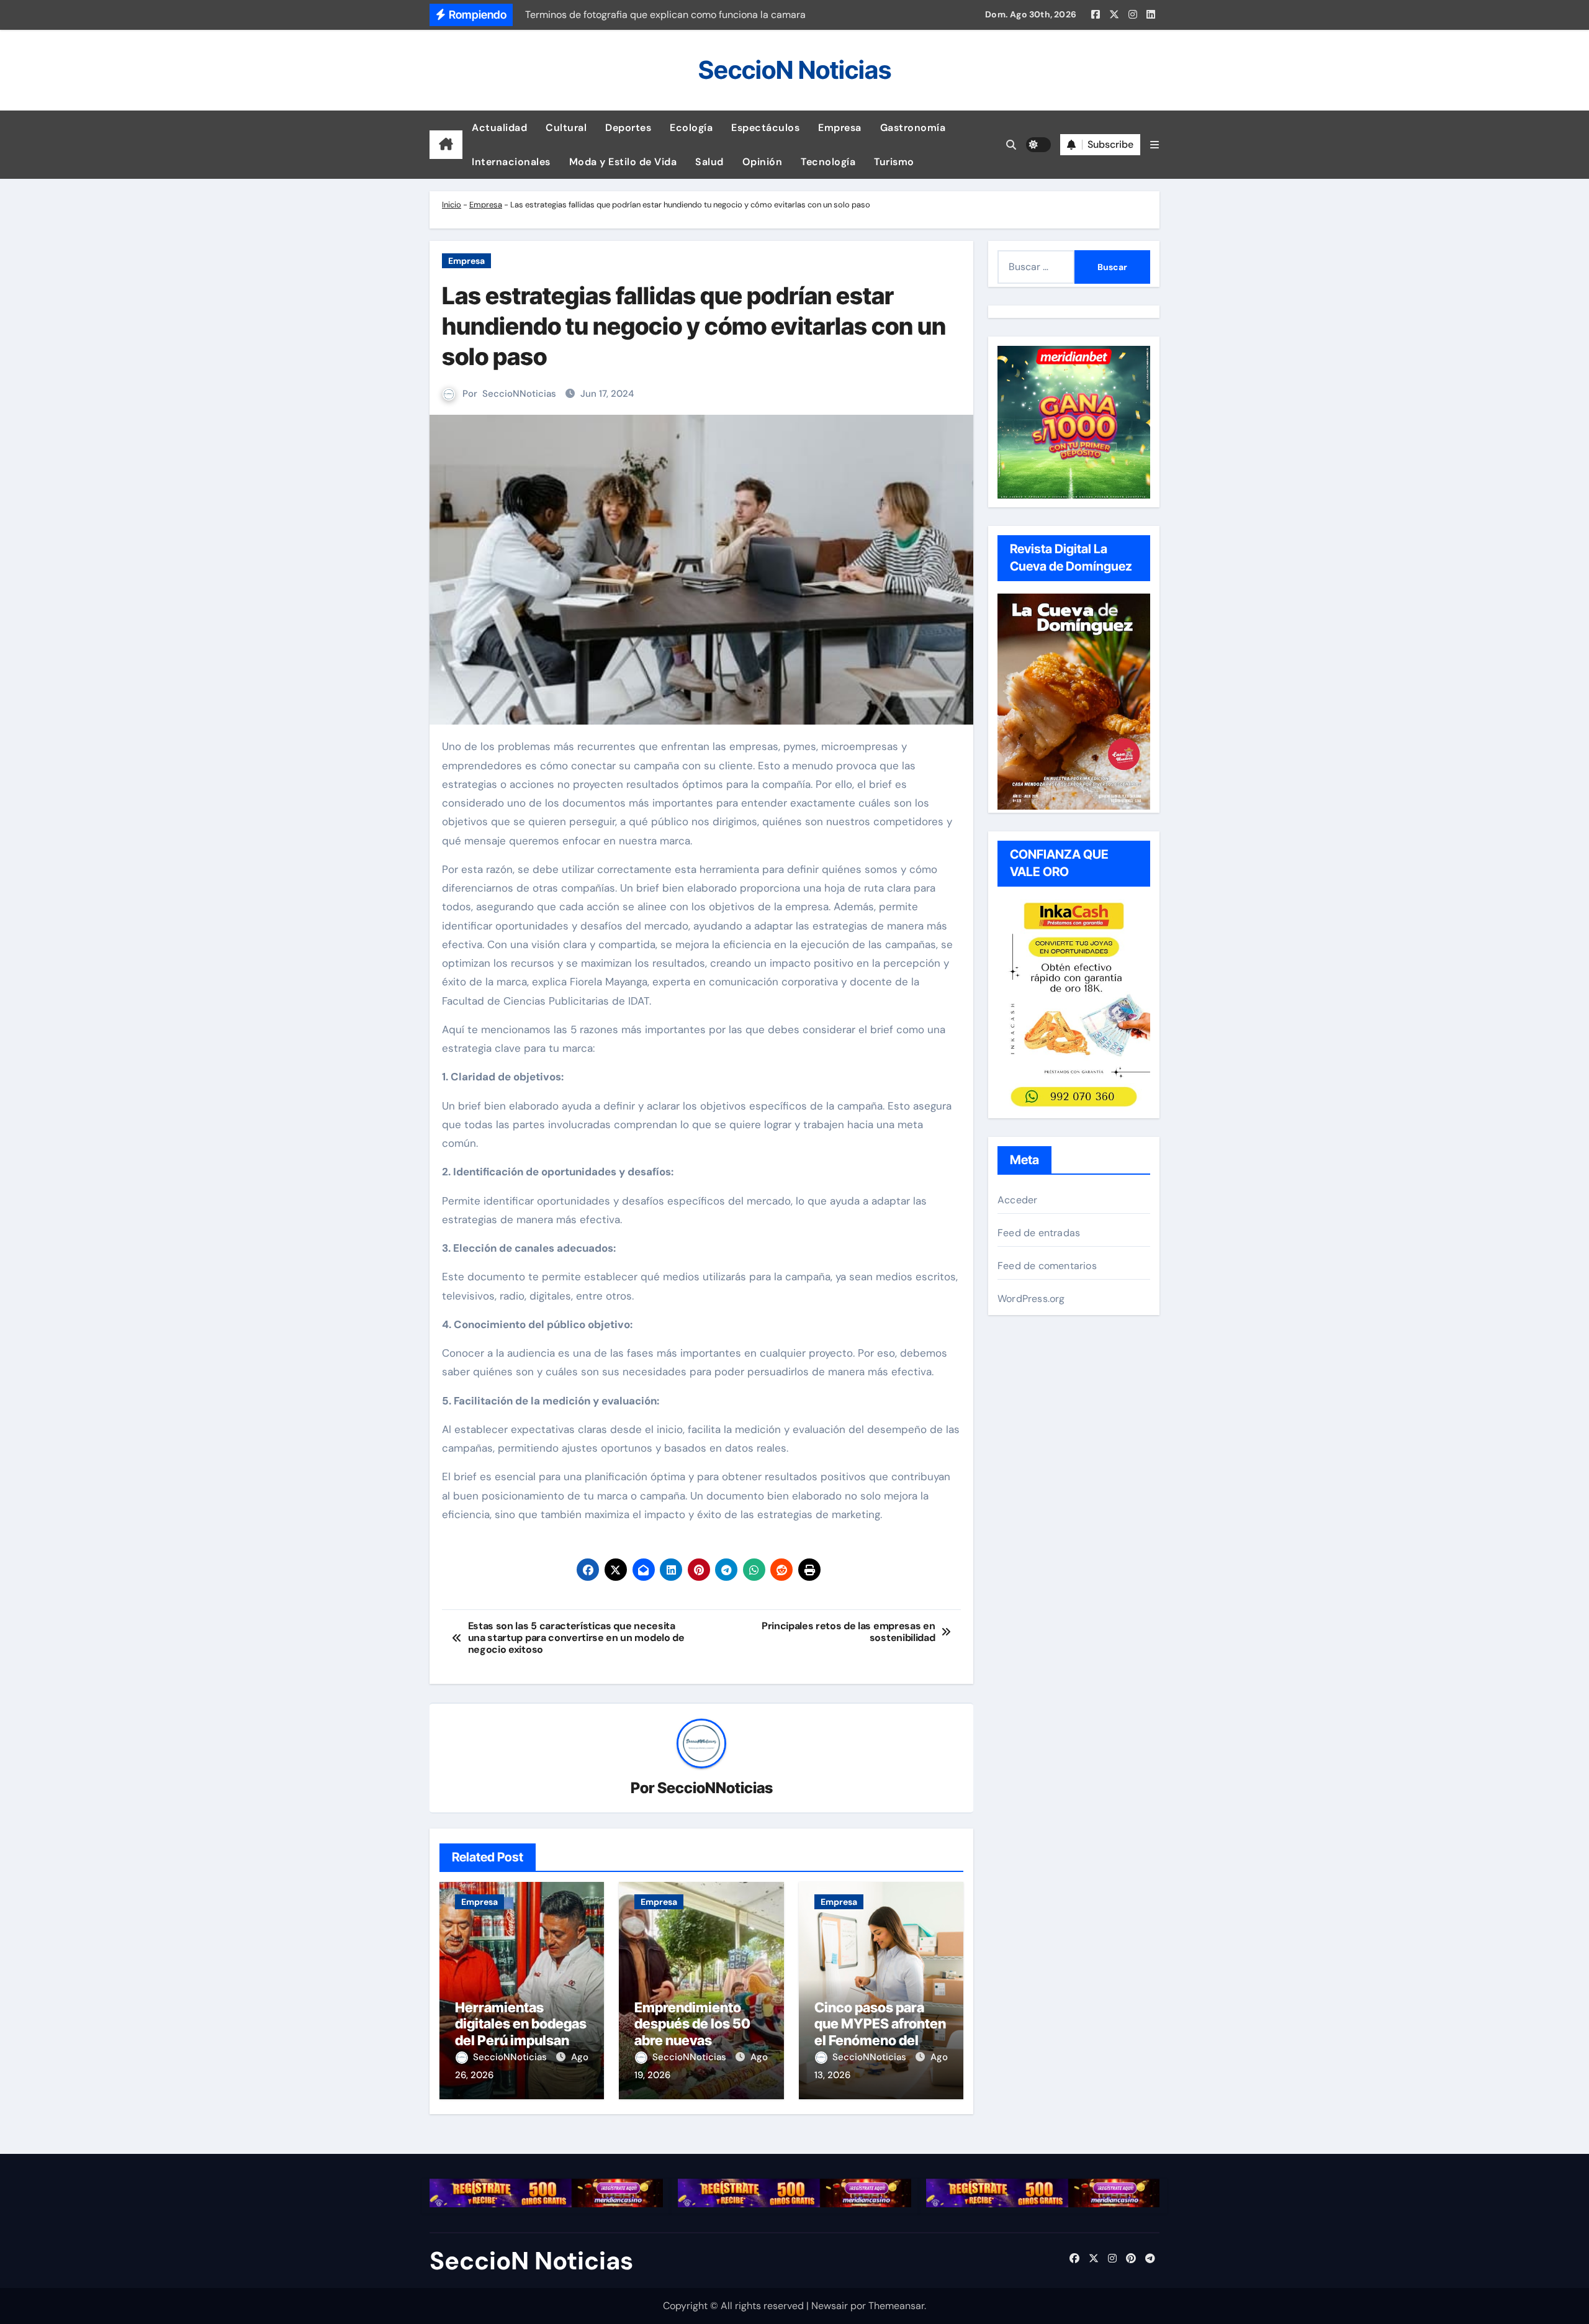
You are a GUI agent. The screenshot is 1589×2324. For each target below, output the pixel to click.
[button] (1155, 145)
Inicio (452, 205)
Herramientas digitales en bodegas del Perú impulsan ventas (521, 2032)
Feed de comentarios (1047, 1266)
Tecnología (828, 162)
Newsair (830, 2306)
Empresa (840, 128)
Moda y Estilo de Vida (623, 162)
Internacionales (511, 162)
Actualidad (499, 128)
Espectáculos (765, 128)
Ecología (691, 128)
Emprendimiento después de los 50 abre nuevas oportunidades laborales (692, 2040)
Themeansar (896, 2306)
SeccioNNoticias (519, 394)
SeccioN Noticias (795, 70)
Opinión (763, 162)
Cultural (566, 128)
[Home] (446, 145)
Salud (709, 162)
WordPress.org (1031, 1299)
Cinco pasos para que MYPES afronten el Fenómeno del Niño (880, 2032)
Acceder (1017, 1200)
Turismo (894, 162)
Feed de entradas (1039, 1233)
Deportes (628, 128)
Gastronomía (913, 128)
